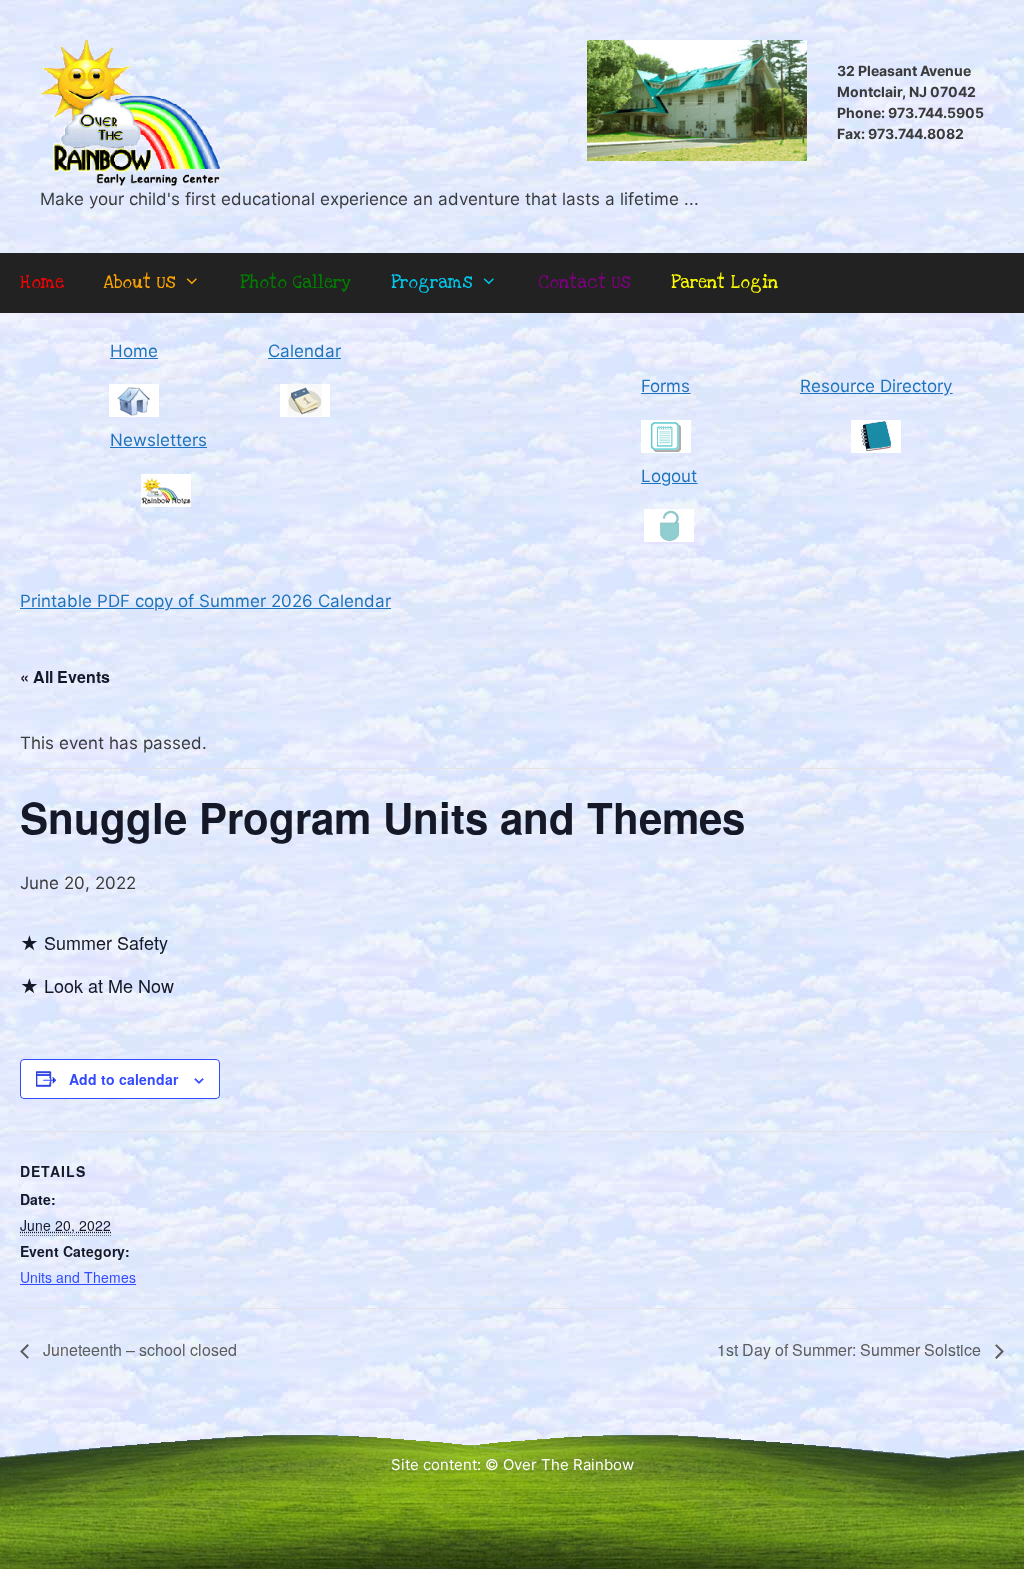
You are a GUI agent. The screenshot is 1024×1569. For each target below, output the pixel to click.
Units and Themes (78, 1277)
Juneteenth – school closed (138, 1349)
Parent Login (724, 282)
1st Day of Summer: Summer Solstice (851, 1349)
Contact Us (584, 282)
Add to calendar (123, 1079)
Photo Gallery (295, 282)
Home (42, 282)
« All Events (65, 676)
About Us (140, 282)
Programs (432, 282)
